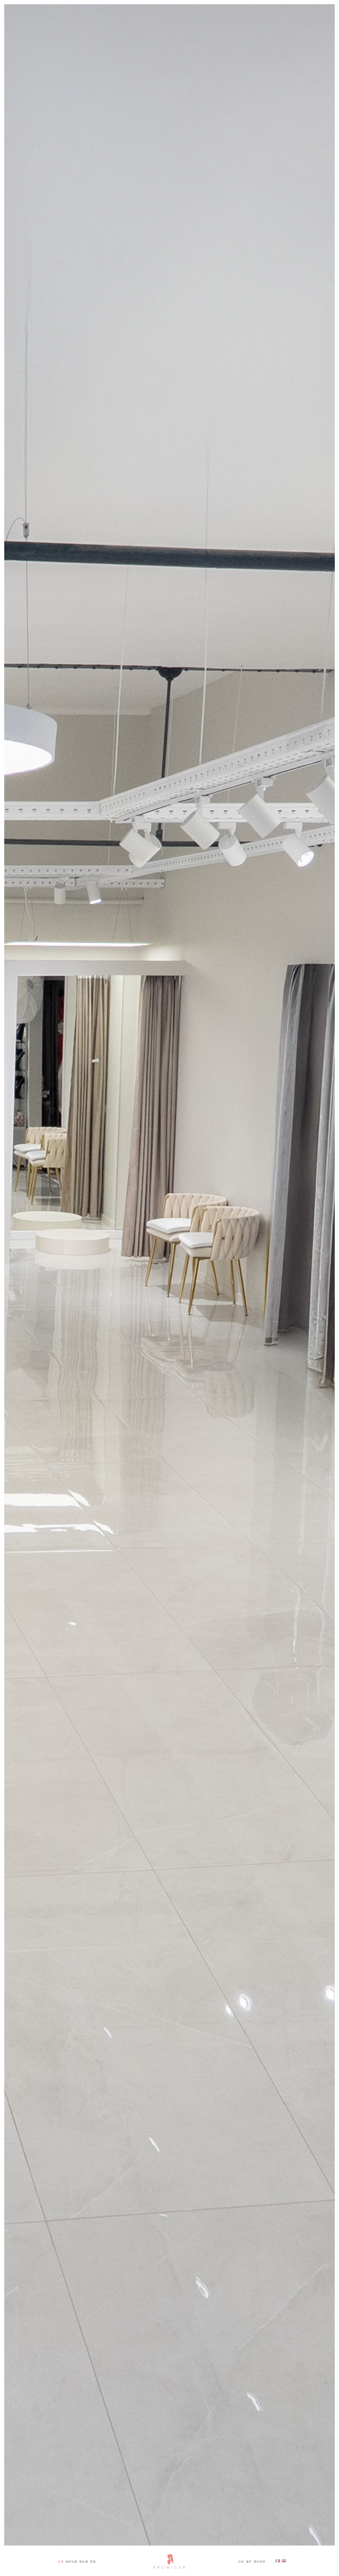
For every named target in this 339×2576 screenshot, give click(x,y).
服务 (249, 2561)
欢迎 (61, 2561)
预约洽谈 (260, 2561)
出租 (241, 2561)
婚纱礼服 (72, 2561)
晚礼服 (84, 2561)
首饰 (93, 2561)
